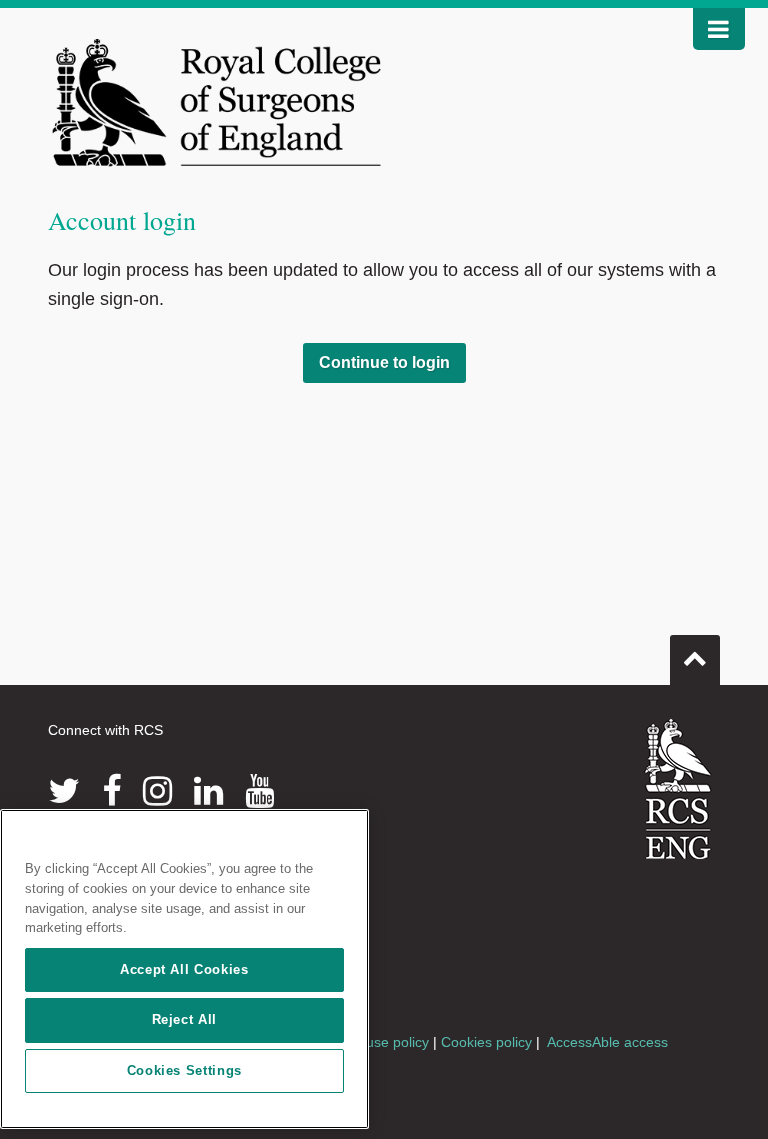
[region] (184, 969)
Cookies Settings (185, 1070)
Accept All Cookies (184, 969)
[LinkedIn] (208, 791)
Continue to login (384, 362)
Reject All (185, 1019)
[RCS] (678, 789)
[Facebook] (111, 791)
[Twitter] (64, 791)
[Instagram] (157, 791)
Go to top (695, 660)
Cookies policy (486, 1042)
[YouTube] (259, 791)
